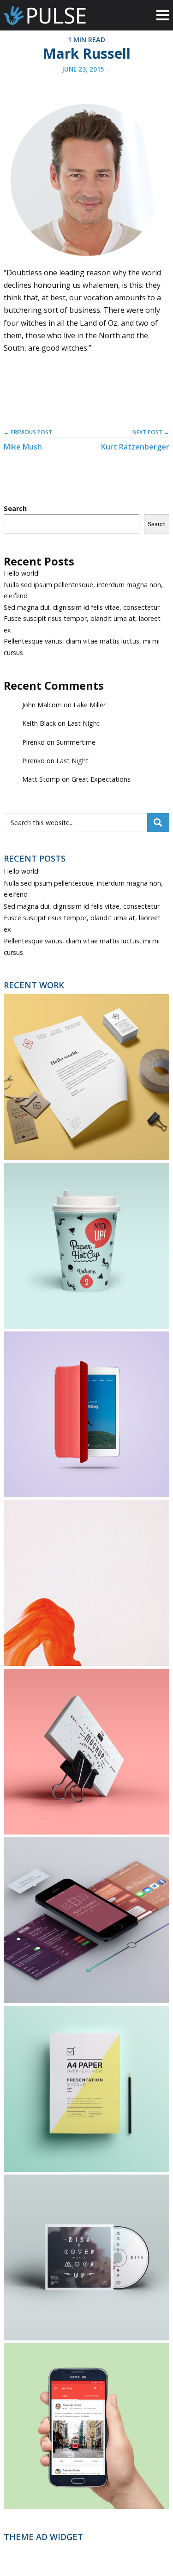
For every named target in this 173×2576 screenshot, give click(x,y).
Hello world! (22, 573)
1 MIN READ (86, 39)
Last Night (84, 723)
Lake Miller (89, 705)
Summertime (76, 742)
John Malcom (42, 705)
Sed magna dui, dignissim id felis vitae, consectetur (82, 607)
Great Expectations (101, 779)
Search (15, 508)
